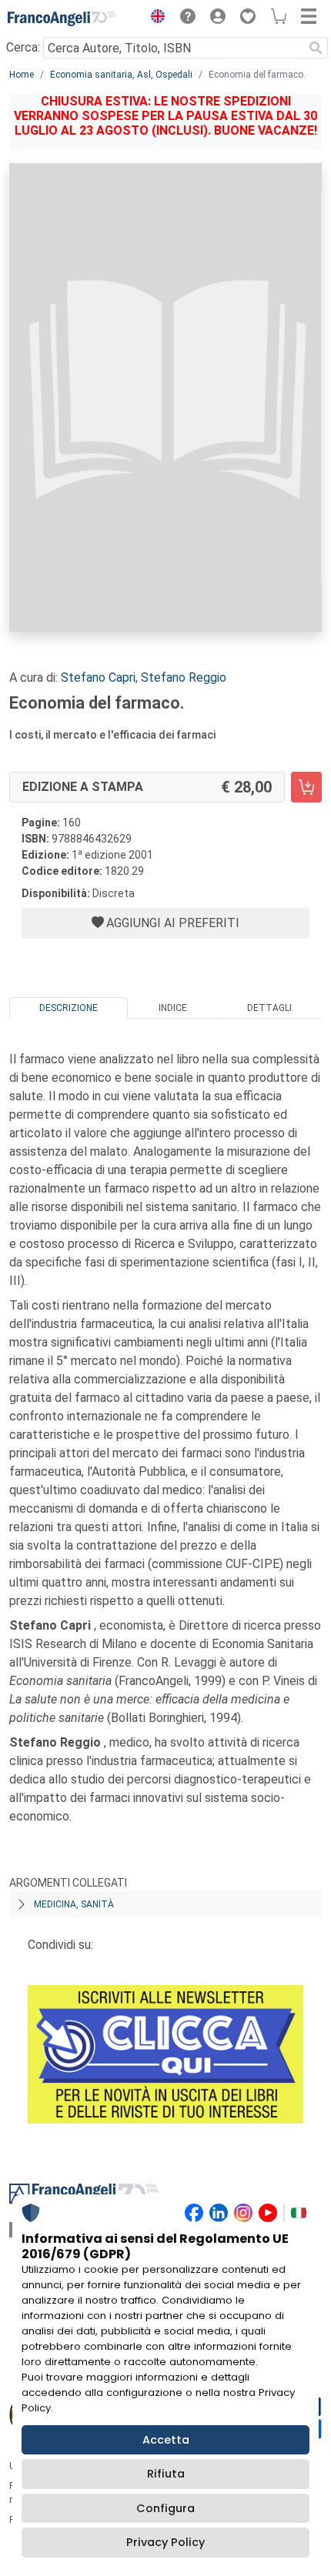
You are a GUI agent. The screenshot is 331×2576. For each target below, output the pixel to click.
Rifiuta (166, 2474)
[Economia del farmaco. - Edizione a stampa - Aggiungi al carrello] (306, 787)
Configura (165, 2508)
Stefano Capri (98, 677)
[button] (154, 18)
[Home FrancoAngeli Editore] (62, 18)
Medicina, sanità (74, 1904)
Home (22, 75)
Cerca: (23, 47)
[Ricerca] (316, 48)
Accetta (166, 2440)
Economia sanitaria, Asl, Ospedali (121, 75)
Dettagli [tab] (269, 1008)
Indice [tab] (173, 1008)
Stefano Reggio (184, 677)
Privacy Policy (165, 2542)
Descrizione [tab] (69, 1008)
